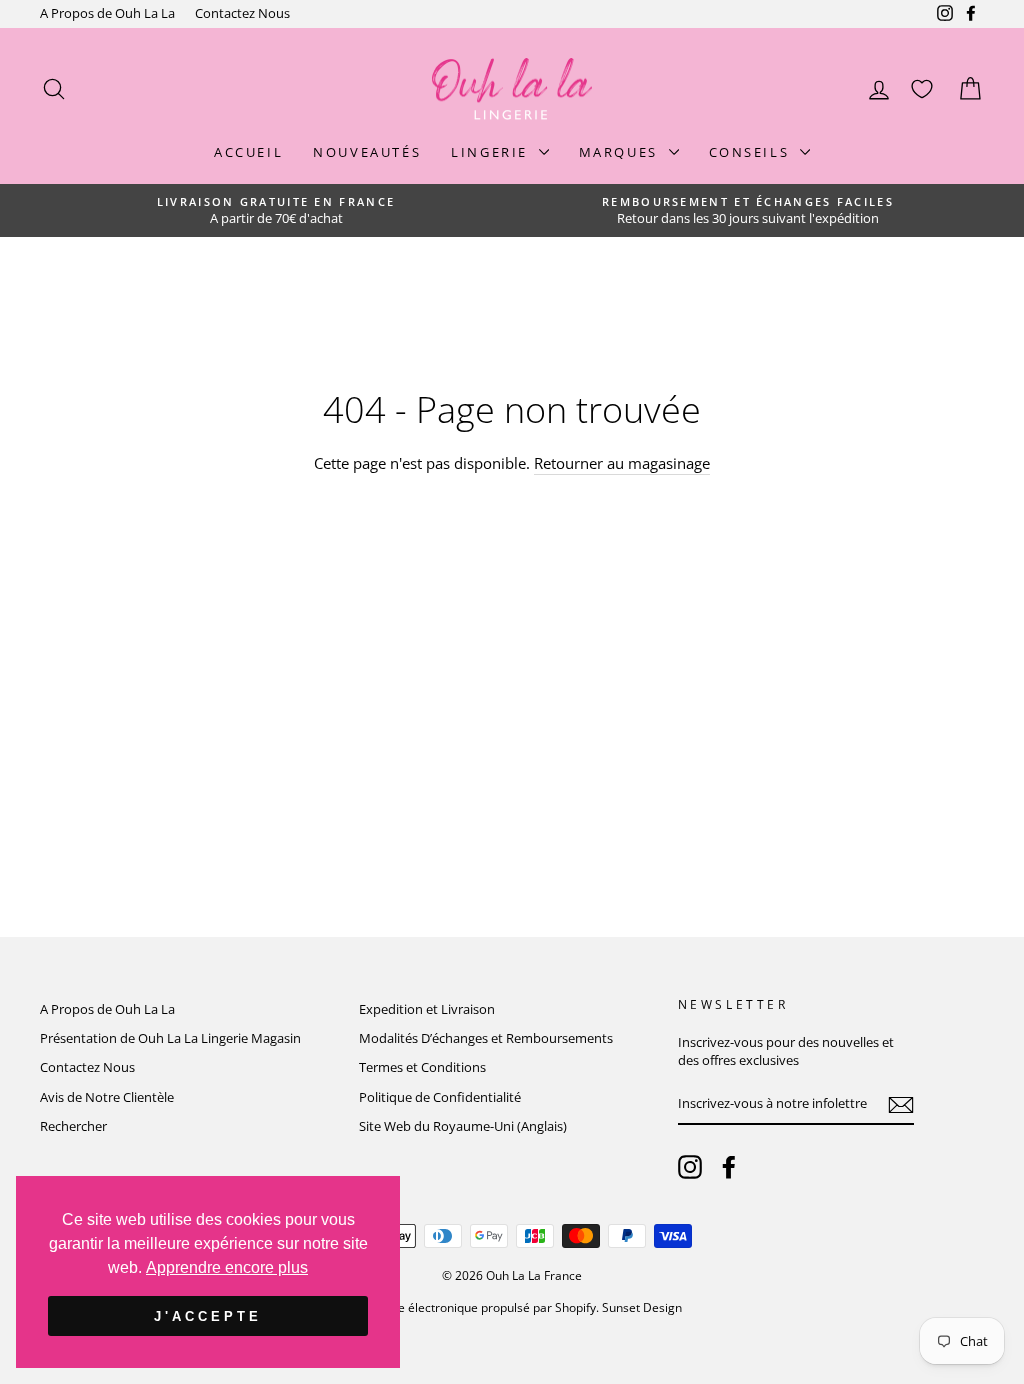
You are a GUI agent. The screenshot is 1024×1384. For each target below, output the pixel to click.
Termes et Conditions (422, 1067)
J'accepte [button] (207, 1316)
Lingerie (492, 152)
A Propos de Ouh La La (107, 13)
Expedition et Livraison (427, 1009)
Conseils (752, 152)
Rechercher (73, 1126)
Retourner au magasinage (622, 463)
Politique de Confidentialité (440, 1097)
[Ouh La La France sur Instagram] (690, 1167)
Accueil (248, 152)
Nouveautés (367, 152)
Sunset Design (642, 1307)
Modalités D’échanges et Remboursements (486, 1038)
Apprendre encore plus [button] (227, 1267)
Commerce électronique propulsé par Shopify (469, 1307)
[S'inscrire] (901, 1105)
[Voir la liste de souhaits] (922, 89)
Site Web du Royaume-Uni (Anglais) (463, 1126)
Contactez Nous (242, 13)
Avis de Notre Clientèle (107, 1097)
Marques (621, 152)
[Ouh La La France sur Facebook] (729, 1167)
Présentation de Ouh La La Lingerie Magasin (170, 1038)
